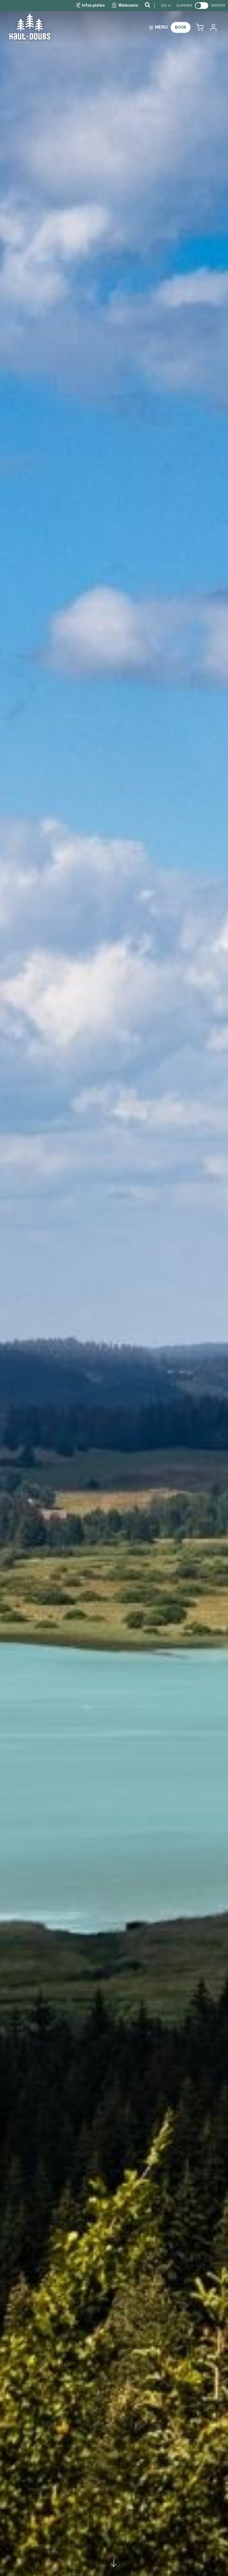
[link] (202, 6)
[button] (200, 27)
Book (181, 27)
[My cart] (200, 27)
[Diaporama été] (114, 1288)
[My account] (213, 27)
